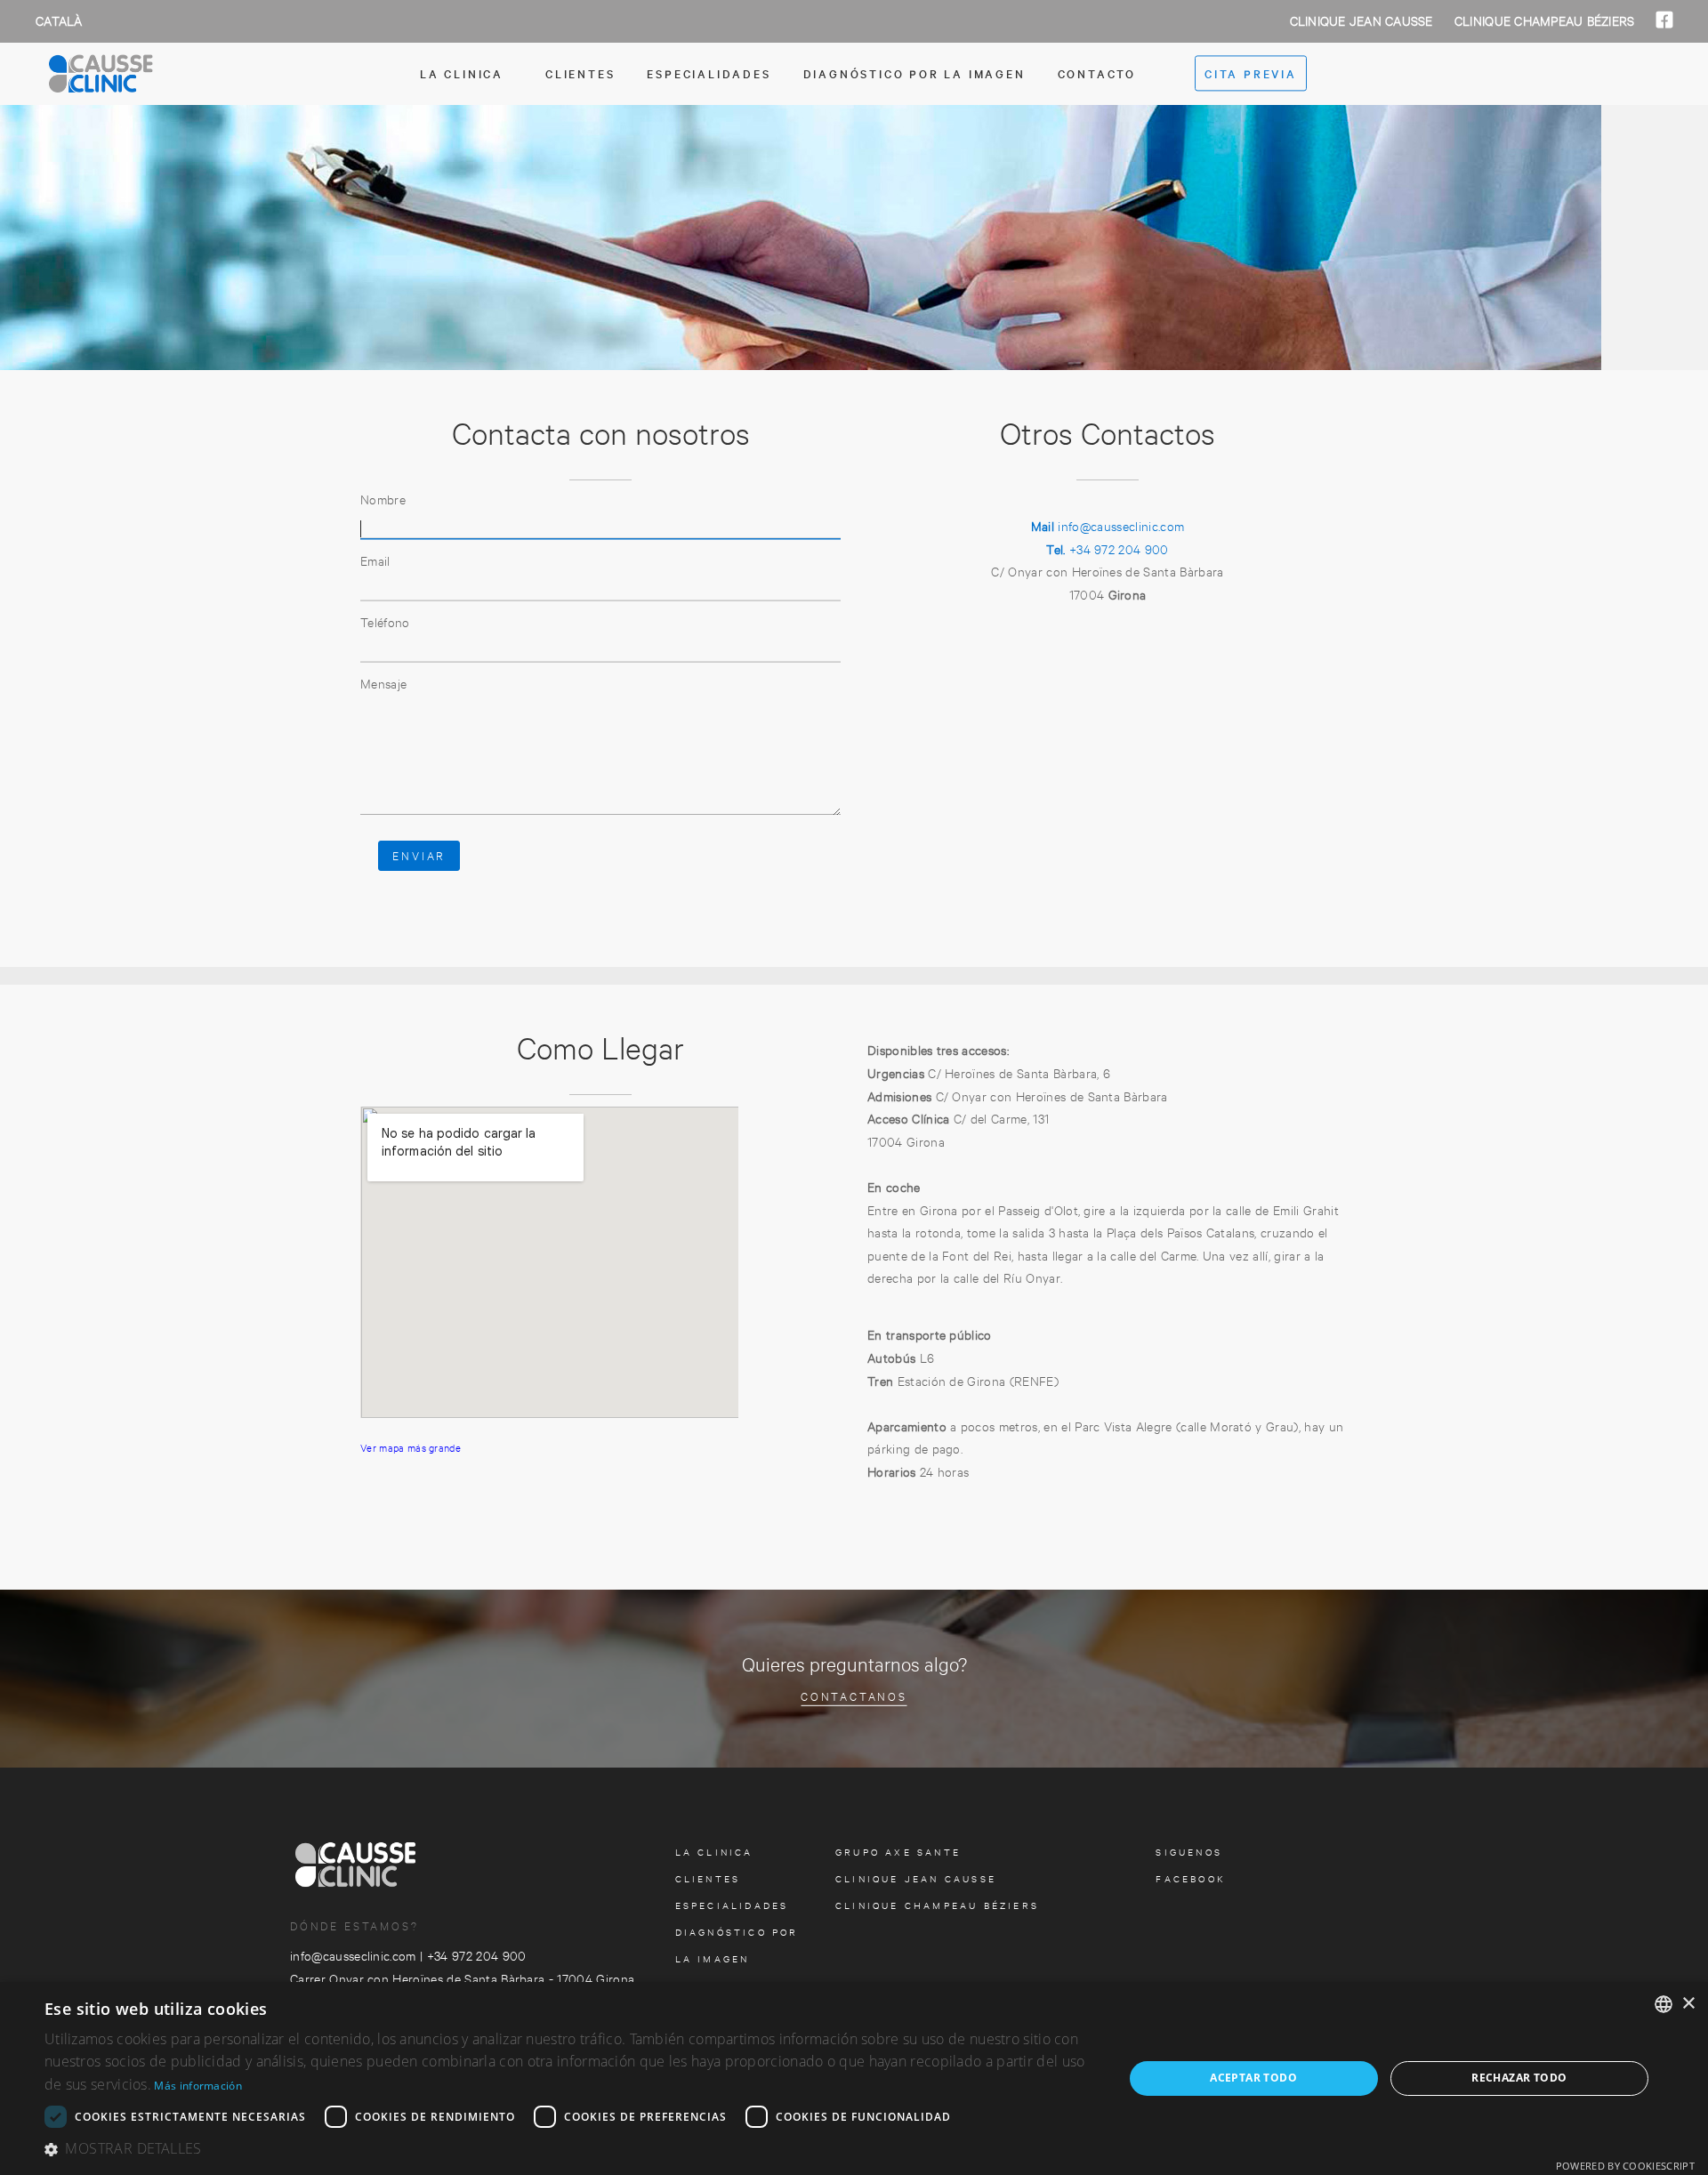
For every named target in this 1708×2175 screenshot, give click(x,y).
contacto (1097, 73)
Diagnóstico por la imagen (914, 73)
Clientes (580, 73)
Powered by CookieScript (1625, 2166)
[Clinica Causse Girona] (133, 74)
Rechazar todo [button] (1519, 2078)
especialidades (709, 73)
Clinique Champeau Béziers (1547, 20)
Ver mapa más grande (411, 1447)
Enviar (419, 855)
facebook (1191, 1878)
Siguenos (1189, 1852)
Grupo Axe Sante (898, 1852)
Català (59, 20)
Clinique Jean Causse (1363, 20)
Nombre (383, 499)
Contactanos (854, 1696)
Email (375, 560)
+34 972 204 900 (1107, 548)
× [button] (1688, 2004)
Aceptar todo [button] (1253, 2078)
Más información (198, 2086)
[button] (568, 2150)
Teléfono (385, 621)
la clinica (462, 73)
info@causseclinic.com (1108, 525)
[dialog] (854, 2078)
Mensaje (383, 683)
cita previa (1251, 74)
